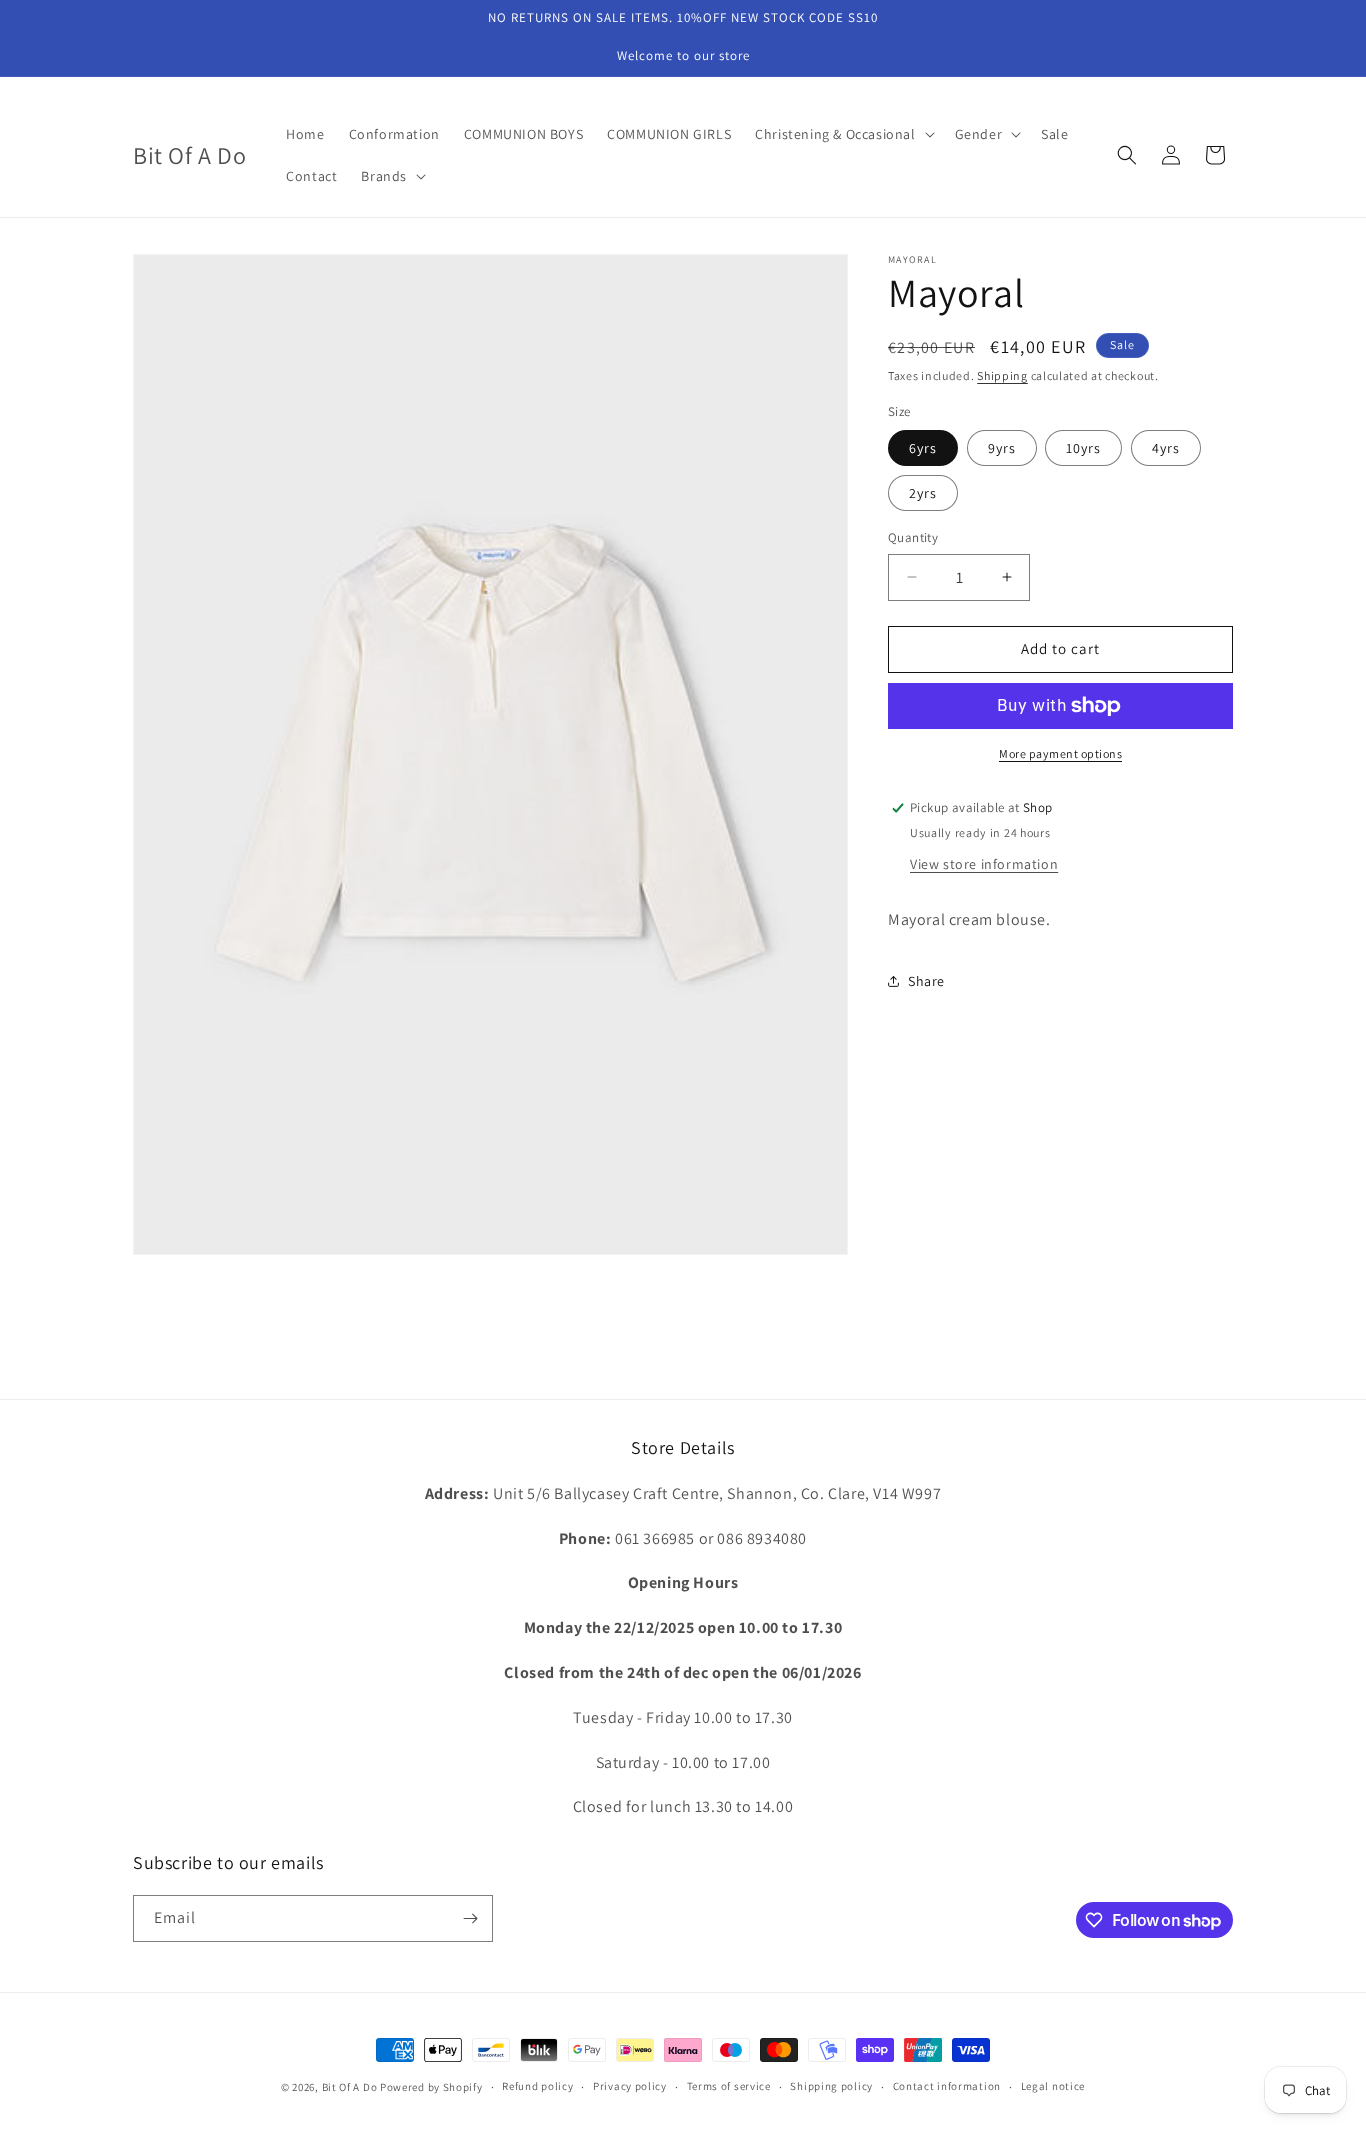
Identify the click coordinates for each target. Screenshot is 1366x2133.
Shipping (1002, 375)
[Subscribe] (470, 1918)
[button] (842, 134)
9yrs (1002, 448)
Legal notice (1053, 2087)
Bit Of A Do (350, 2087)
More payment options (1060, 753)
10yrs (1083, 448)
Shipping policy (831, 2087)
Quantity (913, 537)
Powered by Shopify (431, 2087)
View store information (984, 864)
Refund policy (537, 2087)
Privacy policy (630, 2087)
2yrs (923, 493)
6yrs (923, 448)
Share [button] (926, 981)
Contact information (947, 2087)
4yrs (1166, 448)
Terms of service (729, 2087)
